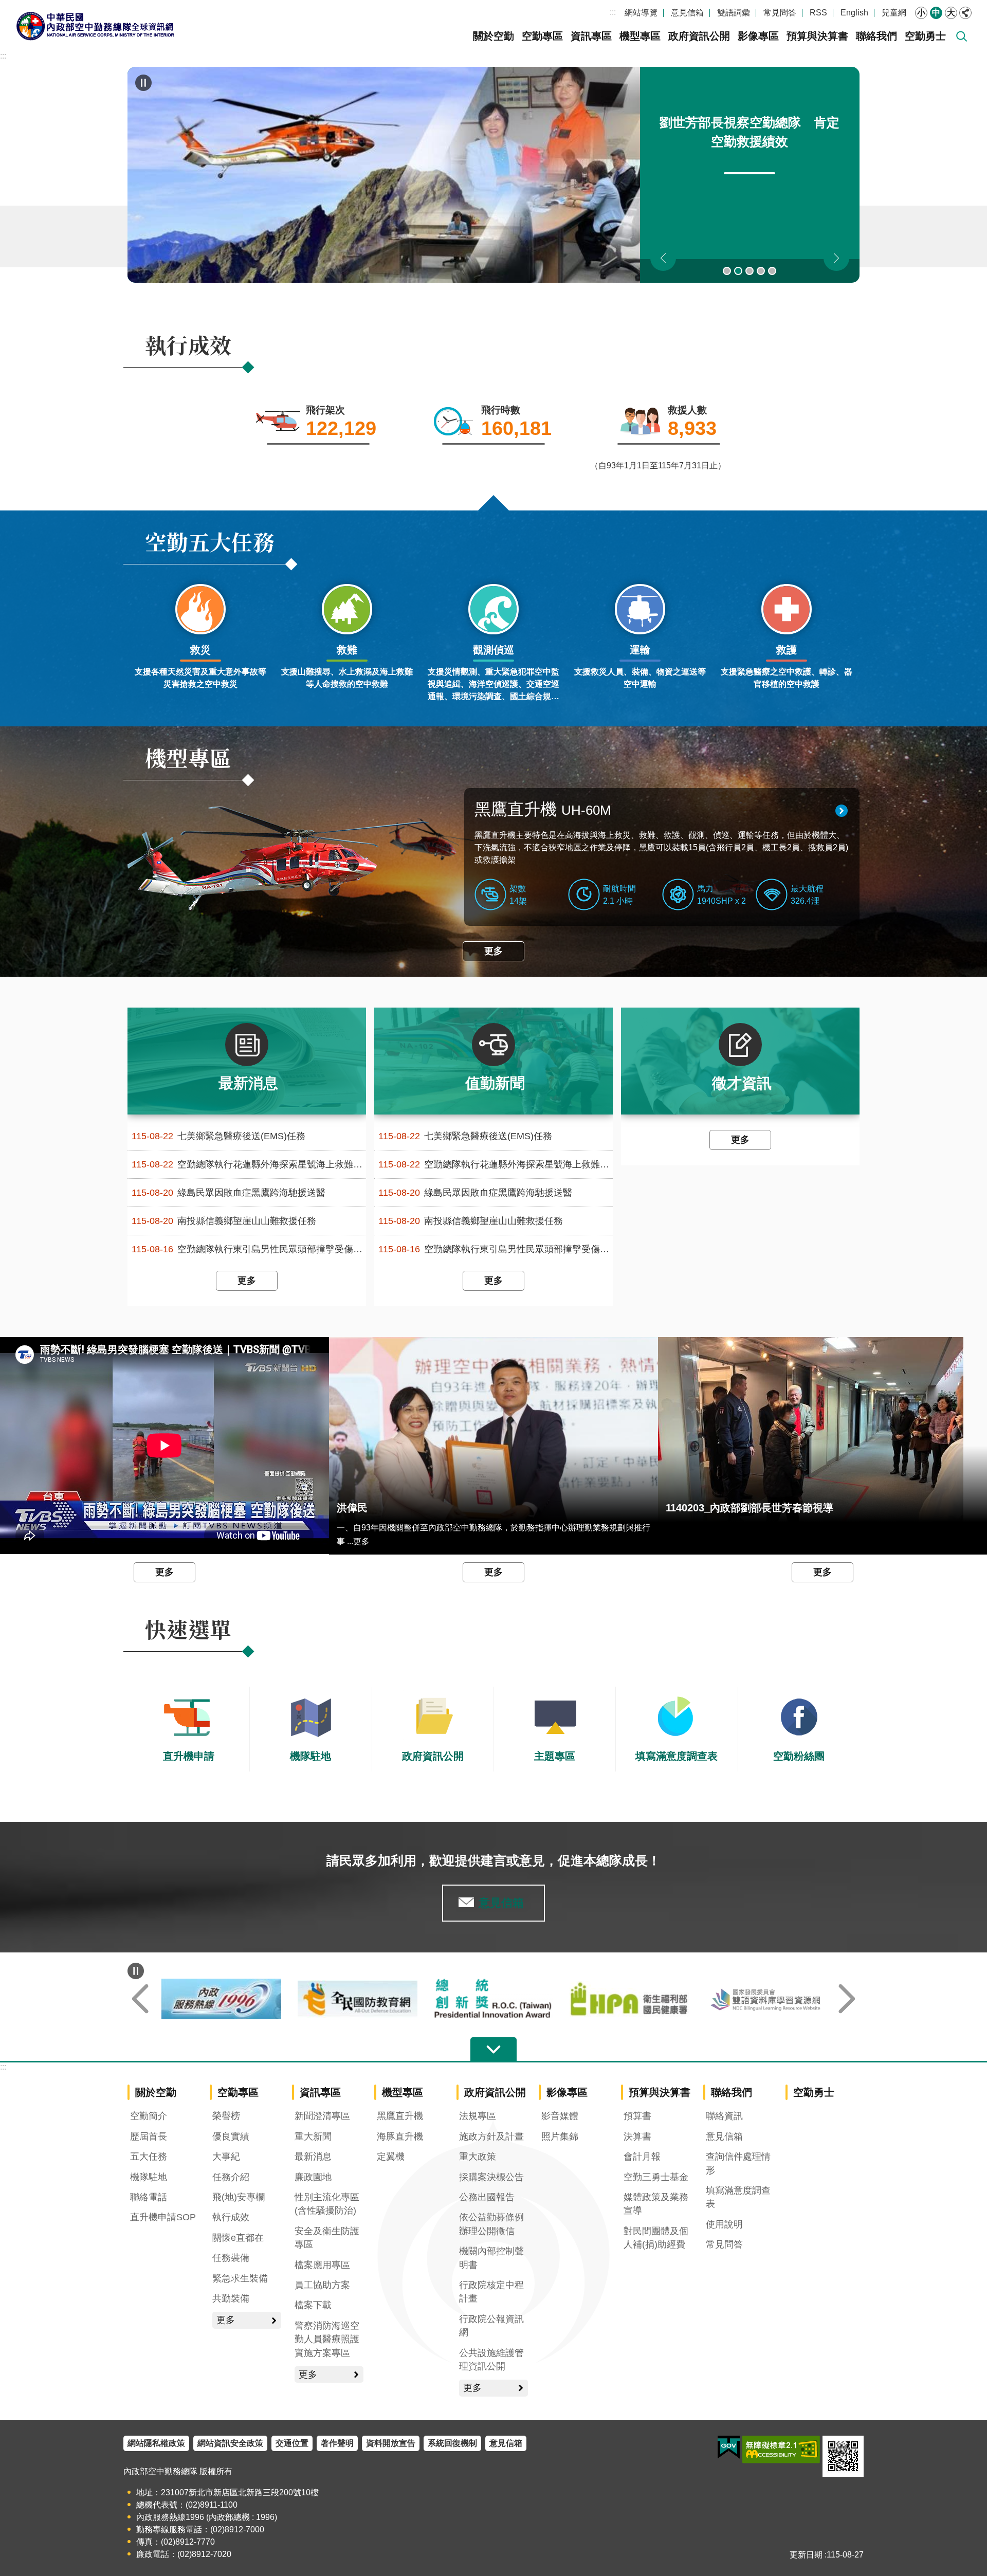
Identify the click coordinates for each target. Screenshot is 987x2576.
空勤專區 (542, 36)
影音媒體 (560, 2116)
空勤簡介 (149, 2116)
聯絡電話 (149, 2197)
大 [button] (951, 13)
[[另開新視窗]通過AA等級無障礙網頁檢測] (781, 2450)
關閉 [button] (965, 13)
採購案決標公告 (491, 2177)
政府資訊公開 (699, 36)
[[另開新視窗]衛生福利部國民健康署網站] (766, 1999)
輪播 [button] (143, 83)
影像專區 (758, 36)
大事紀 (226, 2157)
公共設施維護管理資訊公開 (491, 2360)
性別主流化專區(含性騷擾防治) (327, 2204)
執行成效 (231, 2217)
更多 (493, 951)
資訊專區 (591, 36)
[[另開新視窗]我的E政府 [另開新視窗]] (729, 2447)
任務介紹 (231, 2177)
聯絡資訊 (724, 2116)
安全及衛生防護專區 (327, 2238)
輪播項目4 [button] (761, 271)
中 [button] (936, 13)
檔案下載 (313, 2305)
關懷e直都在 (238, 2238)
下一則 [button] (836, 258)
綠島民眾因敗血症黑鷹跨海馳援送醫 (229, 1193)
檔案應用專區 (322, 2265)
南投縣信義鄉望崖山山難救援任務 (224, 1221)
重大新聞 (313, 2136)
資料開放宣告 (391, 2443)
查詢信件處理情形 (738, 2163)
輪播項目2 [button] (738, 271)
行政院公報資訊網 (491, 2326)
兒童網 (894, 13)
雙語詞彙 (734, 13)
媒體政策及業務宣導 (656, 2204)
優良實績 (231, 2136)
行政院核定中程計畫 (491, 2292)
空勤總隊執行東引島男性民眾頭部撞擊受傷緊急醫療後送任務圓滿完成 (249, 1249)
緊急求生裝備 (240, 2278)
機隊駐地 (149, 2177)
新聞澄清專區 (322, 2116)
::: (613, 12)
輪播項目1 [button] (727, 271)
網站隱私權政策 (156, 2443)
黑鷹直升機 (543, 809)
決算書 (637, 2136)
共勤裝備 (231, 2298)
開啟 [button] (493, 2050)
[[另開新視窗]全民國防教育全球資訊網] (494, 1999)
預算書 (637, 2116)
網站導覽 (641, 13)
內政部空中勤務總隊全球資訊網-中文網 (95, 26)
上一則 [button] (663, 258)
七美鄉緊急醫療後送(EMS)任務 (218, 1136)
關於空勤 (493, 36)
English (854, 13)
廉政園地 (313, 2177)
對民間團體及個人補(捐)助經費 (656, 2238)
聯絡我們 (876, 36)
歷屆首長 (149, 2136)
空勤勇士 (925, 36)
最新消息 (313, 2157)
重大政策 (478, 2157)
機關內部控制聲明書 (491, 2258)
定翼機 (391, 2157)
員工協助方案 (322, 2285)
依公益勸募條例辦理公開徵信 (491, 2224)
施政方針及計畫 (491, 2136)
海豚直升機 (400, 2136)
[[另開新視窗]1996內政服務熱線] (358, 1999)
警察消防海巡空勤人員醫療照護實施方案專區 (327, 2339)
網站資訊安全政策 (230, 2443)
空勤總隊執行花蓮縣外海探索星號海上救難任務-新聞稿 (249, 1165)
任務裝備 (231, 2258)
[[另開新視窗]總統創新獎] (629, 1999)
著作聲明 (337, 2443)
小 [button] (921, 13)
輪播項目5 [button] (772, 271)
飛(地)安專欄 (239, 2197)
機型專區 (640, 36)
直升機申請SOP (163, 2217)
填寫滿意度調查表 (738, 2197)
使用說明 (724, 2224)
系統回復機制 (452, 2443)
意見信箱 (687, 13)
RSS (818, 13)
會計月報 (642, 2157)
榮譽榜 (226, 2116)
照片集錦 (560, 2136)
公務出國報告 (487, 2197)
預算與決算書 (817, 36)
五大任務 (149, 2157)
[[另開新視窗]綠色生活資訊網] (221, 1999)
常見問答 (780, 13)
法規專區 (478, 2116)
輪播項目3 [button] (750, 271)
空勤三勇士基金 (656, 2177)
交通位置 (292, 2443)
